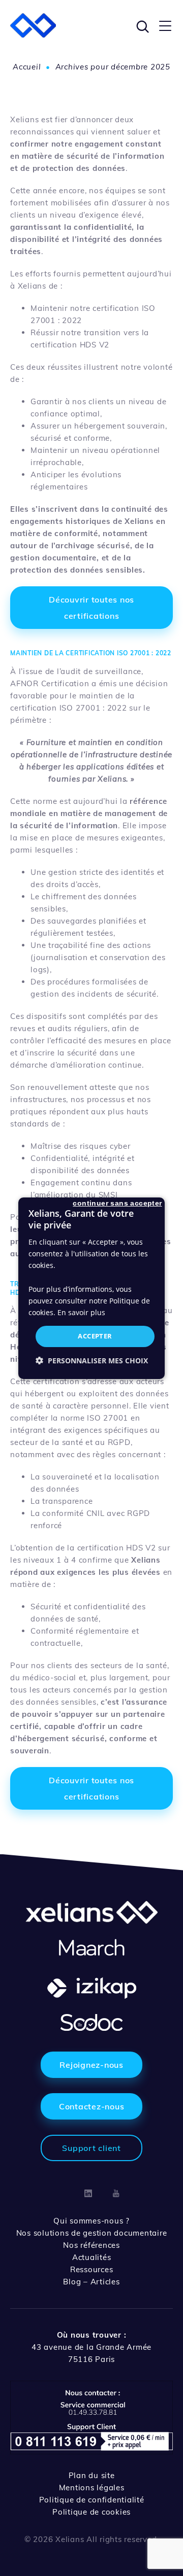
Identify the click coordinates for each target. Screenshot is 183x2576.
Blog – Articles (91, 2282)
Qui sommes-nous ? (91, 2221)
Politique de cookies (91, 2512)
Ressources (92, 2269)
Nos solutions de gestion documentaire (92, 2233)
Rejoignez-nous (91, 2065)
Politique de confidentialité (92, 2500)
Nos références (91, 2245)
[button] (92, 1361)
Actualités (92, 2257)
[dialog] (91, 1288)
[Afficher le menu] (165, 25)
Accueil (27, 67)
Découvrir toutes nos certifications (91, 608)
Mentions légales (92, 2487)
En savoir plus (81, 1312)
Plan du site (92, 2475)
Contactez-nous (92, 2106)
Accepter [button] (95, 1336)
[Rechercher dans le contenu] (141, 25)
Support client (91, 2148)
